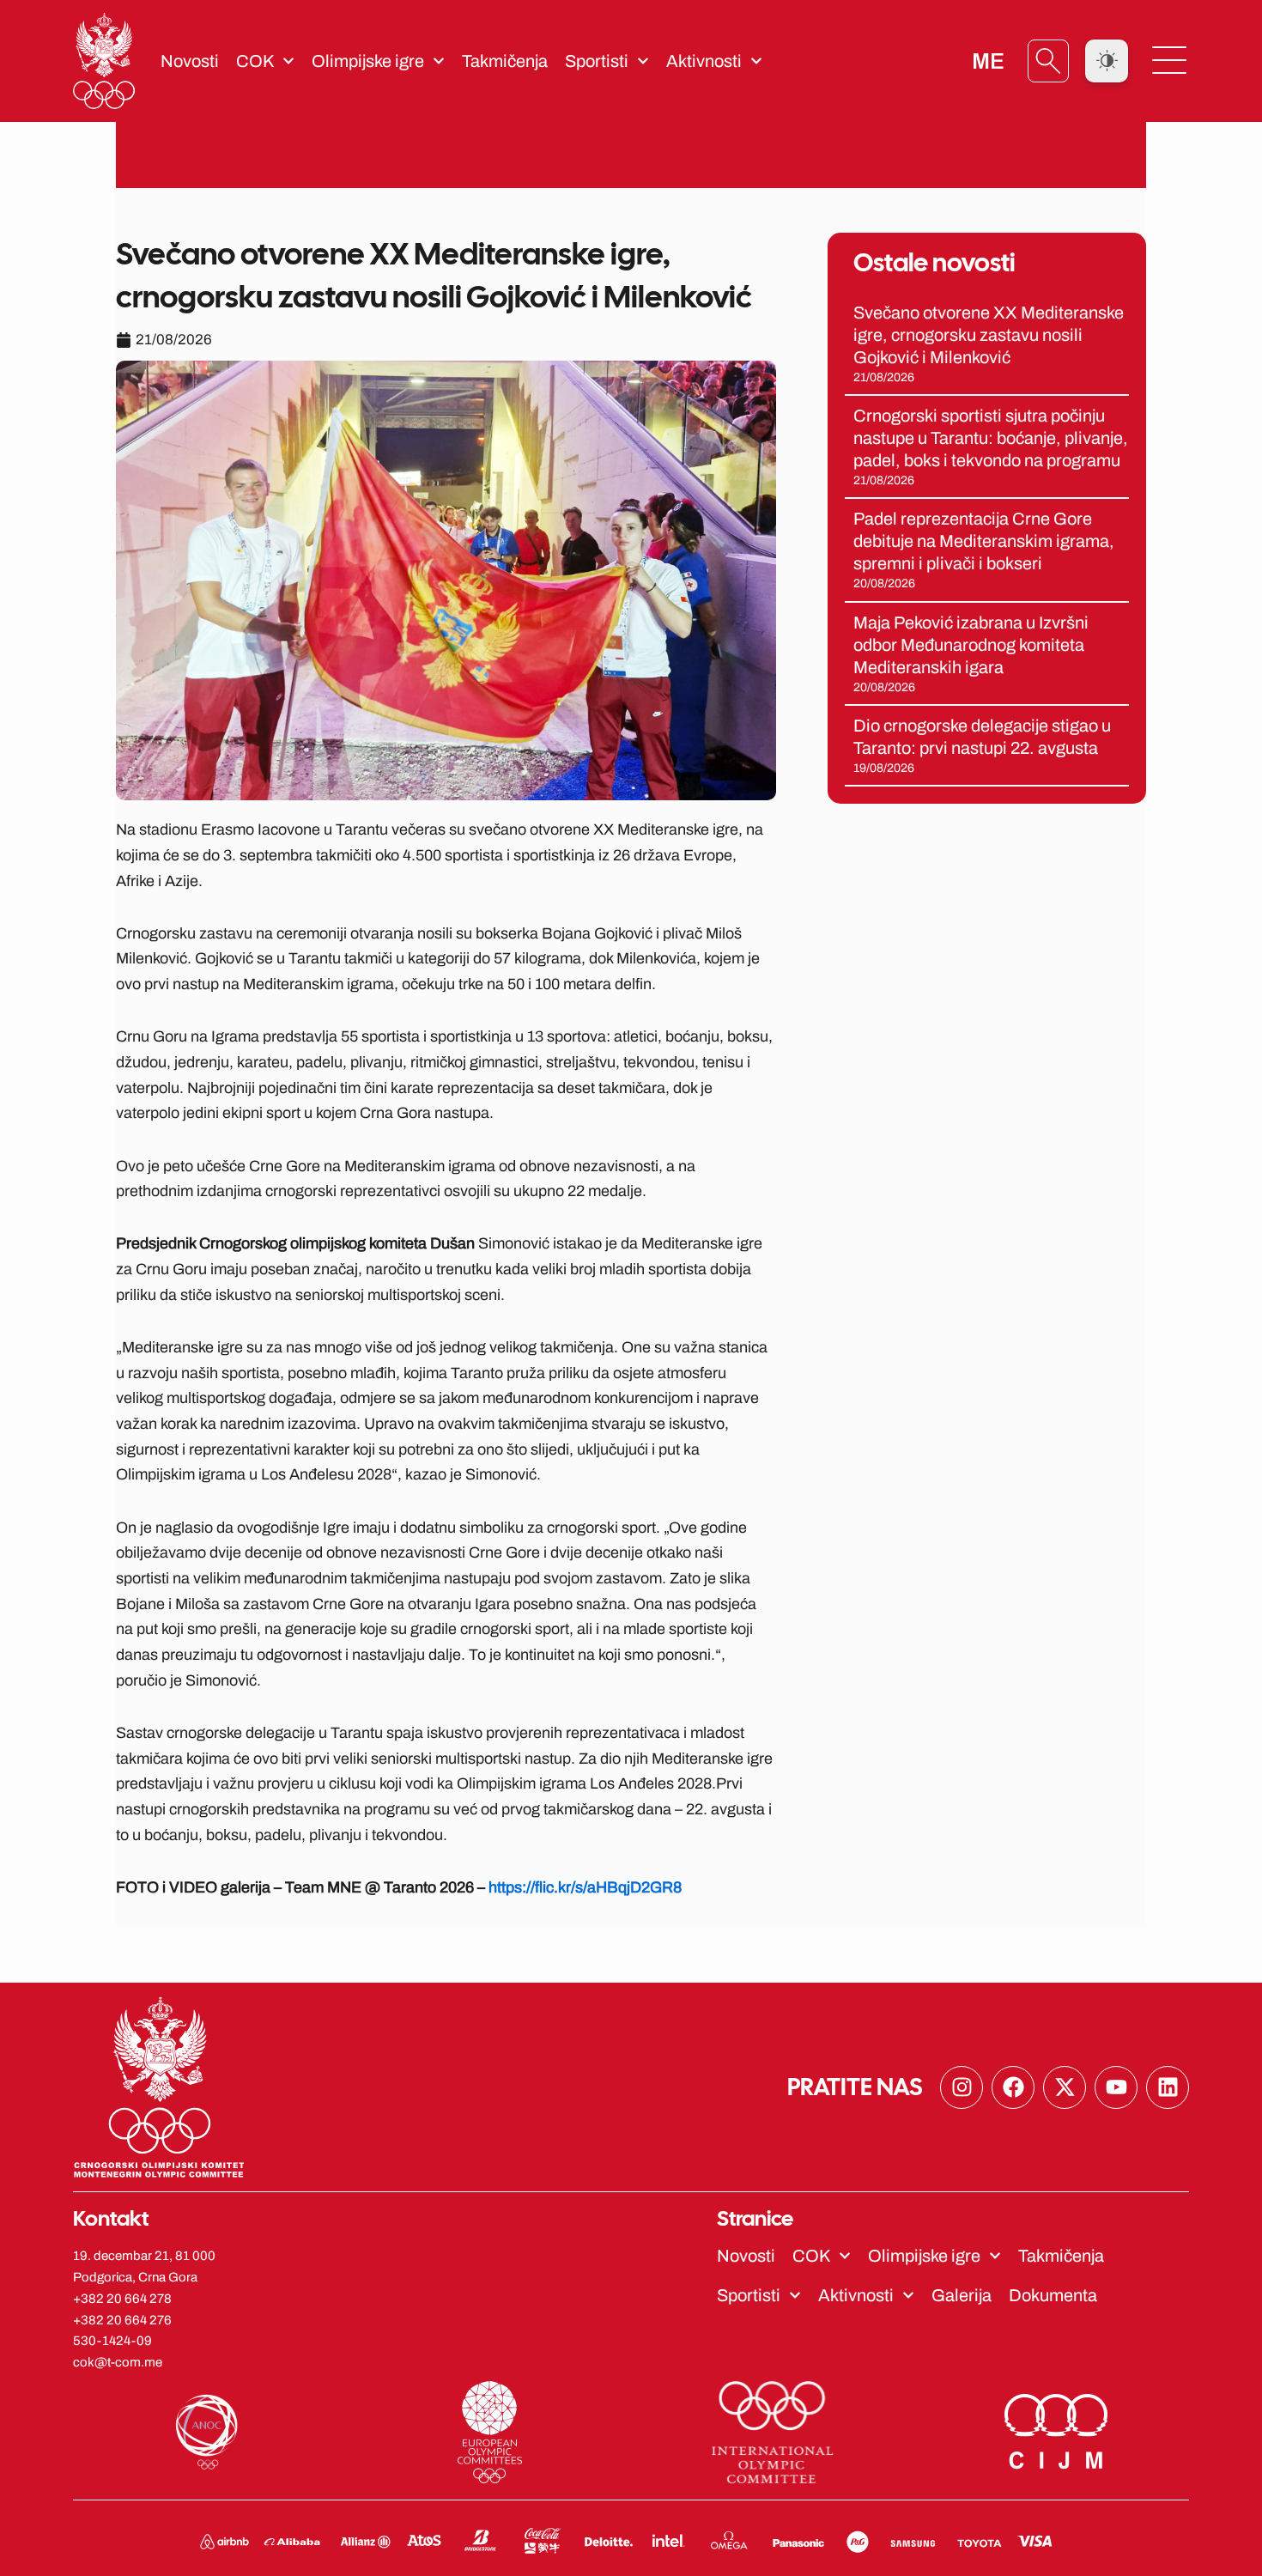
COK (255, 61)
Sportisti (597, 61)
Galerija (962, 2295)
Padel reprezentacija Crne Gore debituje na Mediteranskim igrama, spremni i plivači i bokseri (984, 541)
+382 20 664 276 (122, 2320)
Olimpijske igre (368, 61)
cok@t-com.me (118, 2362)
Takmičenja (505, 61)
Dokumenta (1053, 2295)
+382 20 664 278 (122, 2299)
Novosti (190, 61)
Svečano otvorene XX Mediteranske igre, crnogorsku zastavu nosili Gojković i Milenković (989, 335)
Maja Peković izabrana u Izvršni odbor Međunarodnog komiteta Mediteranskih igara (971, 645)
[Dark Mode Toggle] (1107, 61)
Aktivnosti (704, 61)
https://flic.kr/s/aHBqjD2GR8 (585, 1887)
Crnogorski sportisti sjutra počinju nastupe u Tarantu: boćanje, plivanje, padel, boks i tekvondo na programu (991, 438)
